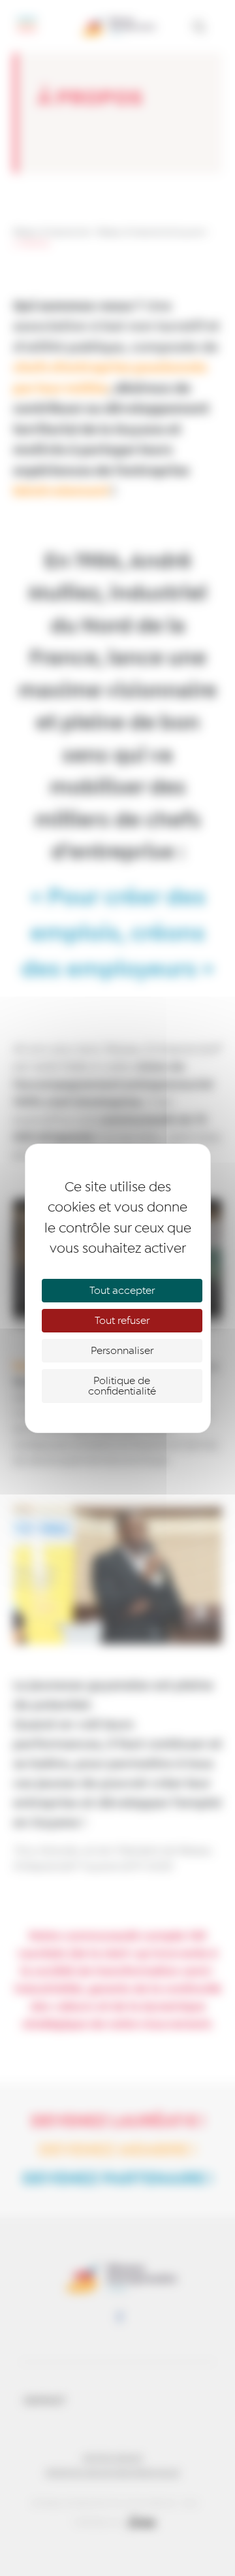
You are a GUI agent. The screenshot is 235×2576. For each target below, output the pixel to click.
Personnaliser (122, 1351)
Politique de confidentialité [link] (122, 1386)
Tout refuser (122, 1321)
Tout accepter (122, 1291)
